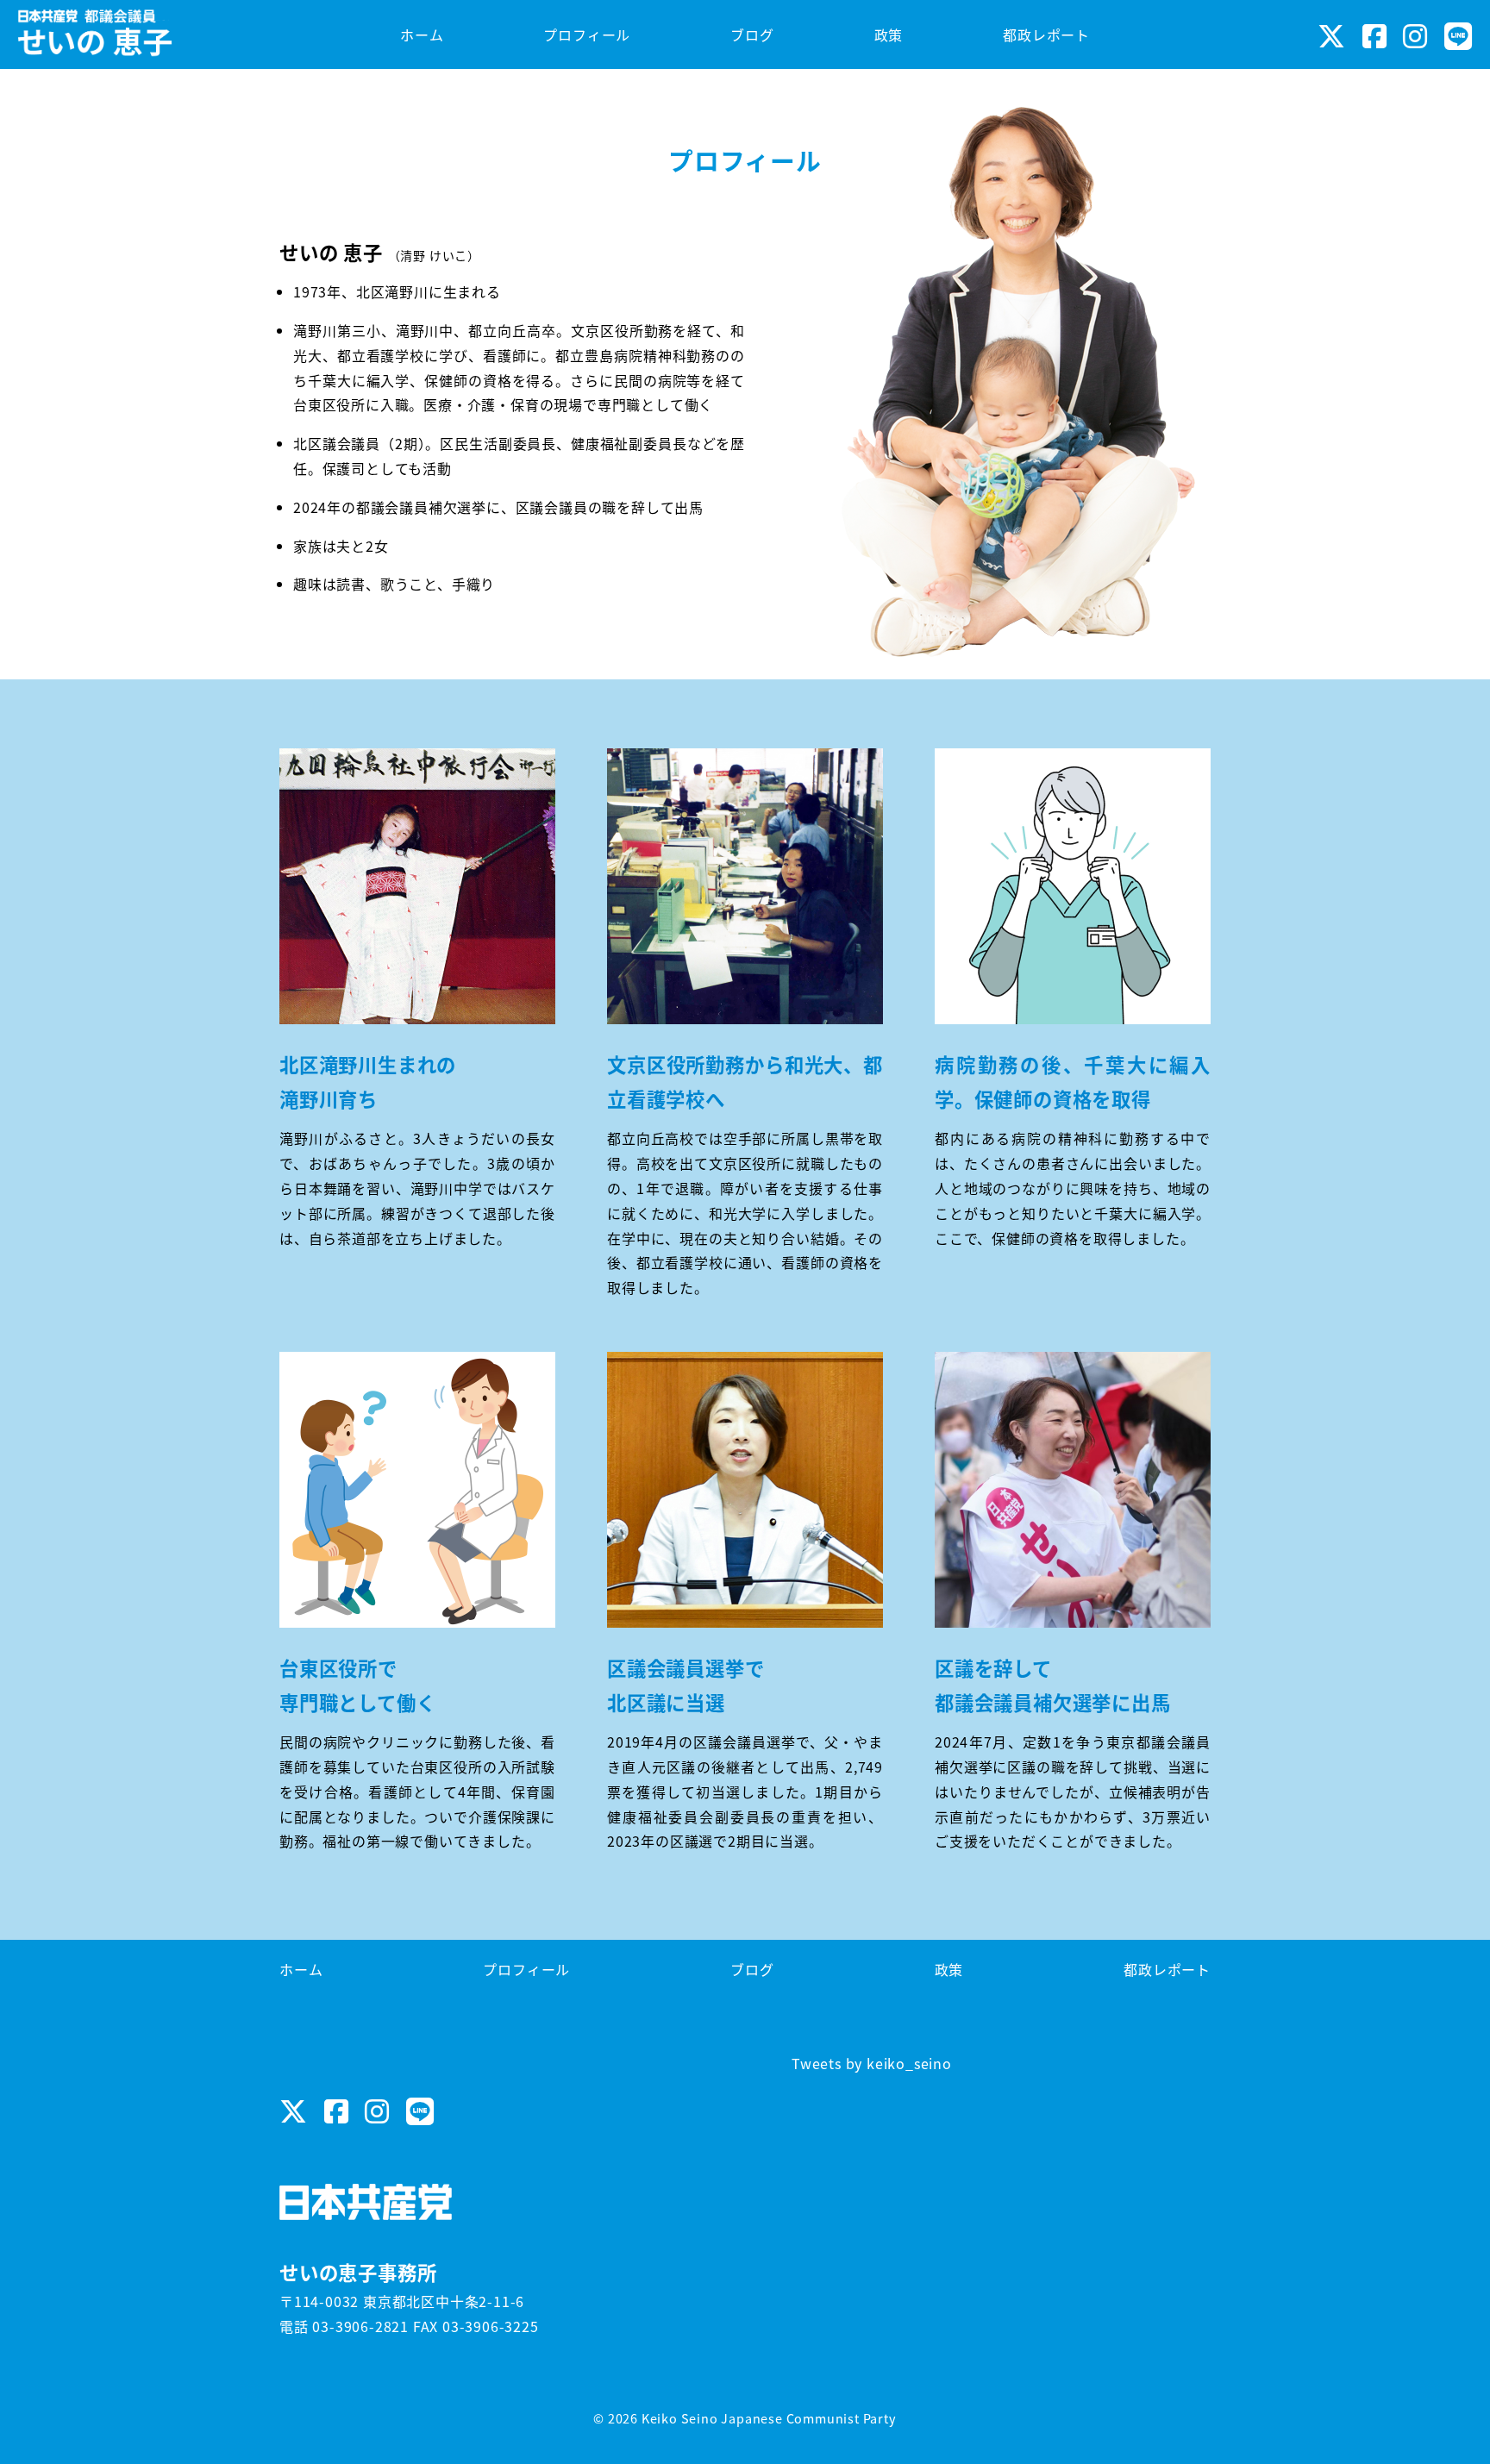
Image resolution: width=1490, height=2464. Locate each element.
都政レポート (1167, 1969)
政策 (949, 1969)
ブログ (752, 1969)
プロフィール (526, 1969)
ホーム (301, 1969)
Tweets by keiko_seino (872, 2063)
